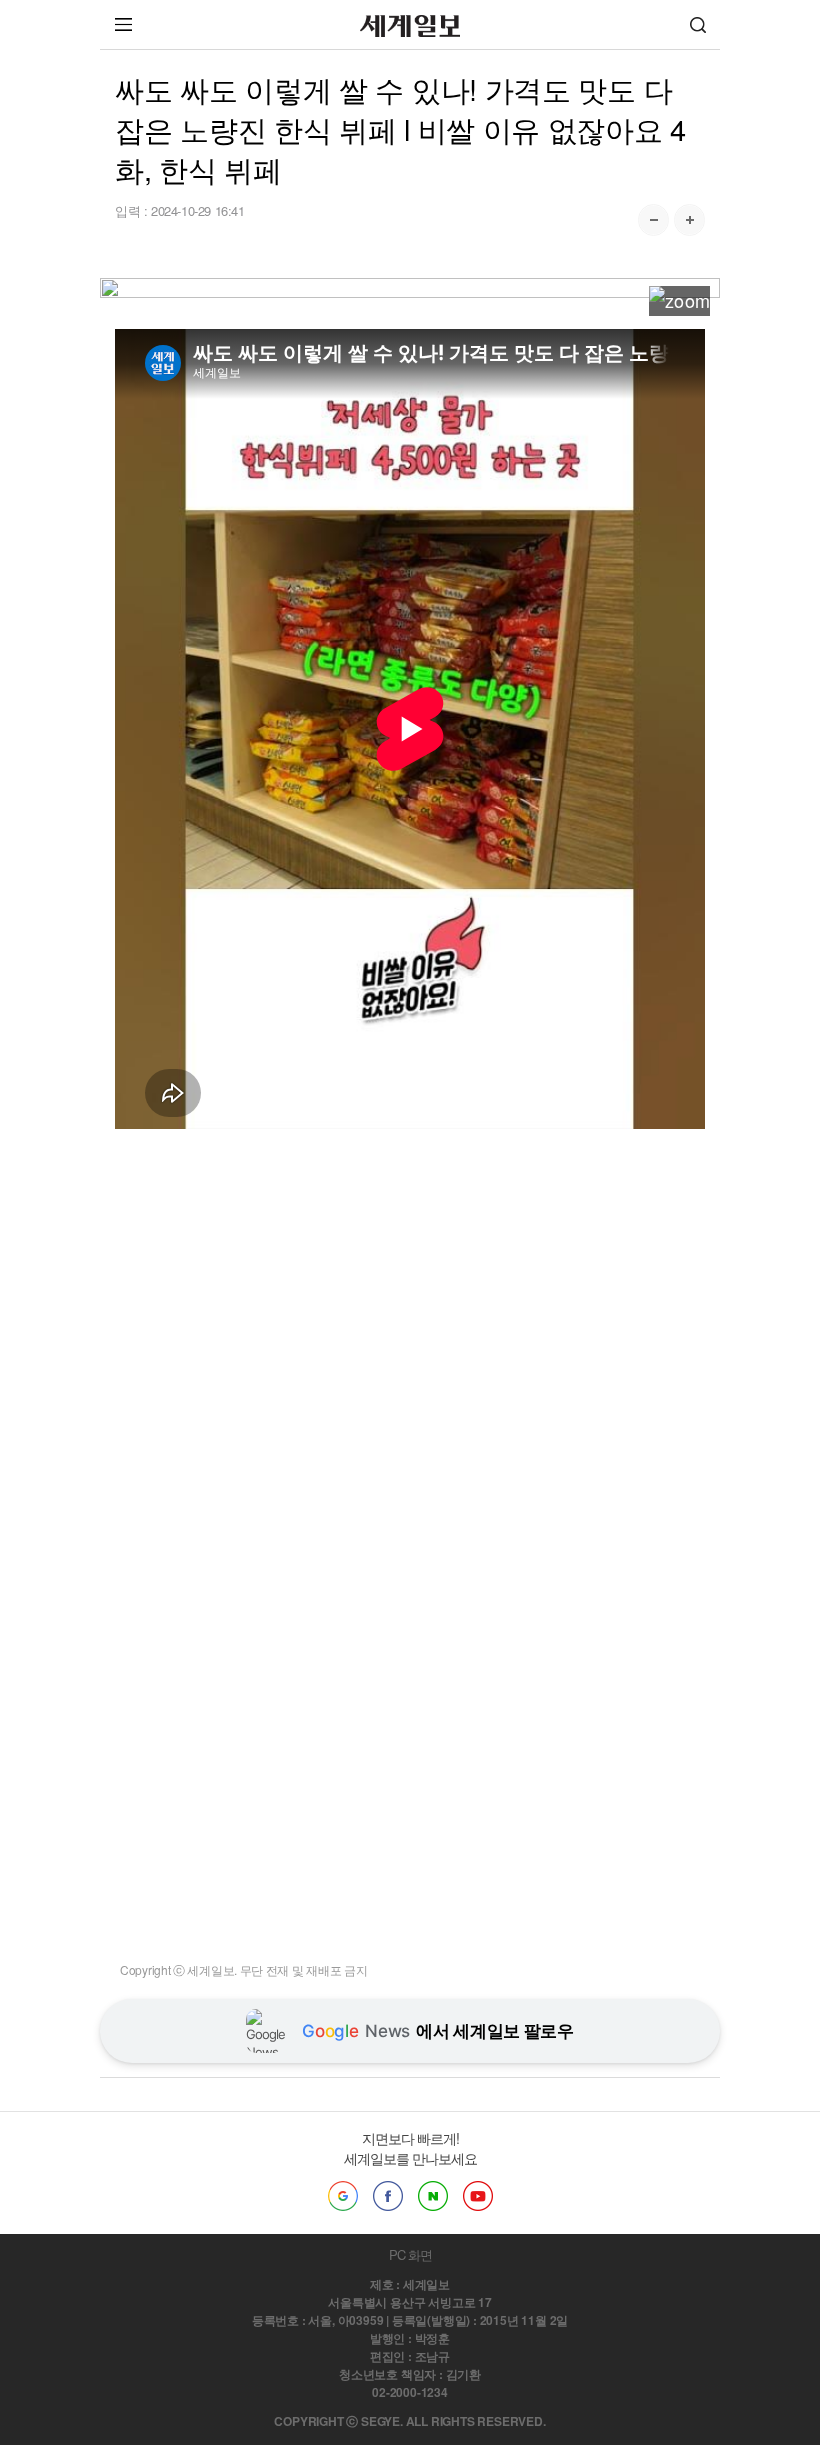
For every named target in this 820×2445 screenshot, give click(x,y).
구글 (343, 2196)
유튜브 (478, 2196)
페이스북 (388, 2196)
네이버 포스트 (433, 2196)
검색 (698, 24)
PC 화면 (410, 2254)
